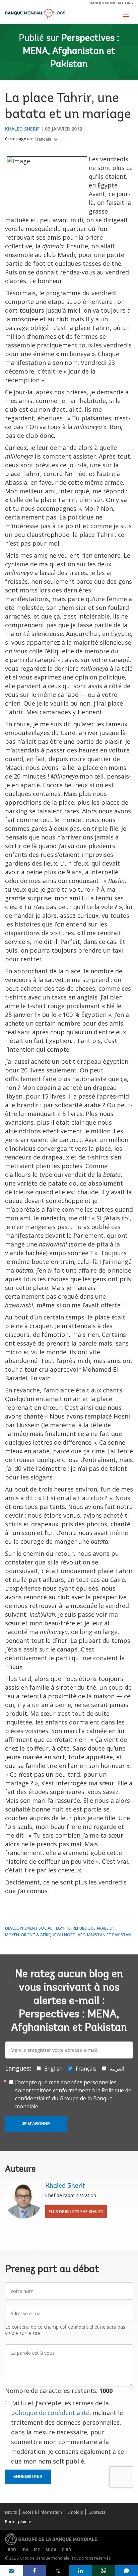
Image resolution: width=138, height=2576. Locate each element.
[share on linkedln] (81, 2571)
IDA (25, 2550)
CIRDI (67, 2550)
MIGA (51, 2550)
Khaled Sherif (22, 129)
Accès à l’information (42, 2512)
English (53, 2069)
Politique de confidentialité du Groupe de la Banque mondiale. (73, 2098)
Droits (11, 2512)
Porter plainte (18, 2522)
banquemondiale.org (111, 3)
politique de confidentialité (50, 2413)
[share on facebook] (35, 2571)
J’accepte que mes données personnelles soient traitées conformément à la (73, 2094)
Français (43, 139)
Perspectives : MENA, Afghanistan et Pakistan (71, 52)
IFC (37, 2550)
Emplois (75, 2512)
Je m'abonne (36, 2124)
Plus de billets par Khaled (76, 2212)
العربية (117, 2069)
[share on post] (57, 2571)
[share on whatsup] (104, 2571)
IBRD (11, 2550)
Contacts (97, 2512)
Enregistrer (28, 2477)
